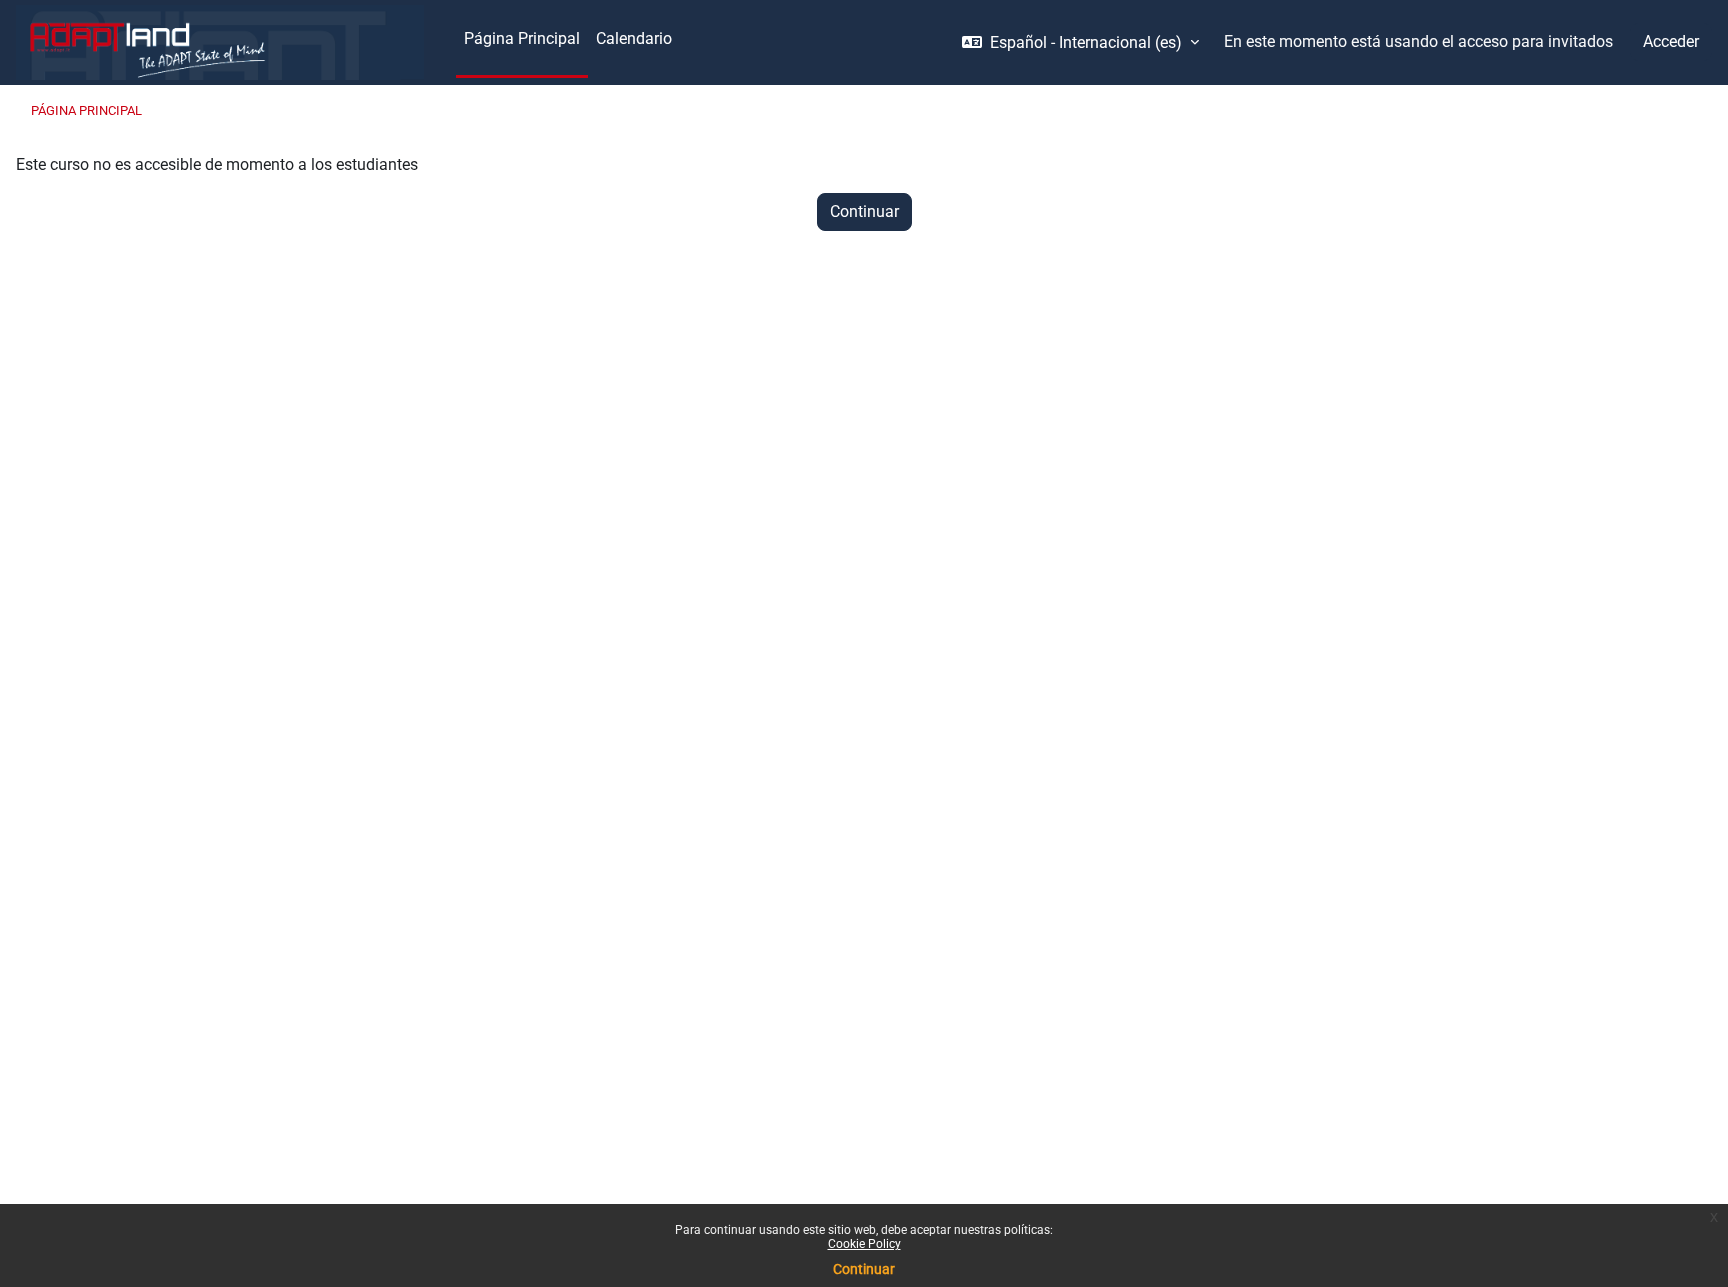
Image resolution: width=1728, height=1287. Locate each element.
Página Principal (86, 110)
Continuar (864, 1269)
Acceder (1671, 41)
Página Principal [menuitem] (522, 38)
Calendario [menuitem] (634, 38)
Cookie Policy (864, 1244)
